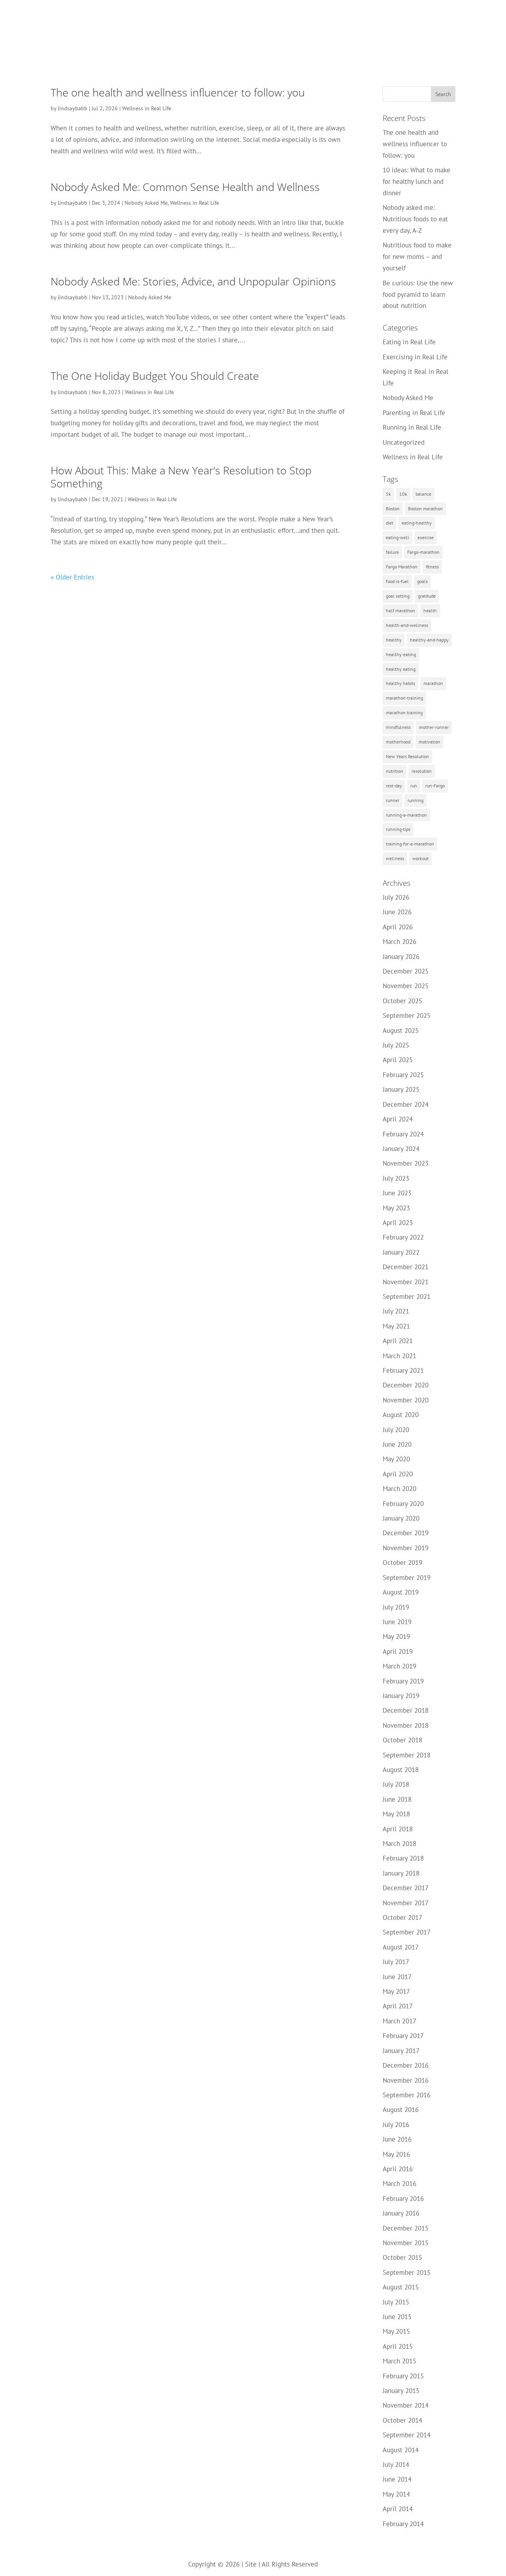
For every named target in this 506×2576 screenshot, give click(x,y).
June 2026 (397, 912)
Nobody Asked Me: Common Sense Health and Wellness (185, 187)
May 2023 (396, 1208)
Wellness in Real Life (147, 108)
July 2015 (396, 2302)
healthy (394, 640)
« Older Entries (72, 577)
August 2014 (401, 2450)
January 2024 (401, 1149)
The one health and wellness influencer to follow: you (178, 92)
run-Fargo (435, 786)
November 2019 (406, 1548)
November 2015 (406, 2243)
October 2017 (402, 1917)
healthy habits (400, 683)
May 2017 (396, 1991)
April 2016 (398, 2169)
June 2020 (397, 1444)
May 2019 (396, 1636)
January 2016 (401, 2213)
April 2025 (398, 1060)
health (430, 611)
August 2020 (401, 1415)
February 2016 (403, 2199)
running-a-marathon (406, 815)
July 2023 (396, 1178)
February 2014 (403, 2524)
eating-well (397, 537)
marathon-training (404, 698)
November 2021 (406, 1282)
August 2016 (401, 2110)
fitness (432, 567)
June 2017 (397, 1977)
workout (420, 858)
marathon (433, 683)
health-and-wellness (407, 625)
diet (390, 523)
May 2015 (396, 2331)
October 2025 (402, 1001)
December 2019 (406, 1533)
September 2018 (407, 1755)
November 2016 (406, 2080)
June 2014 (397, 2479)
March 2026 (399, 942)
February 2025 (403, 1075)
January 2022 (401, 1252)
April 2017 (398, 2006)
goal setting (398, 596)
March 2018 (399, 1844)
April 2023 (398, 1223)
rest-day (394, 786)
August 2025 (401, 1030)
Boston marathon (425, 509)
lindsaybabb (73, 108)
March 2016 (399, 2183)
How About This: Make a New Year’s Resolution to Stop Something (181, 477)
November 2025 (406, 986)
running (415, 800)
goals (422, 581)
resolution (422, 771)
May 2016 (396, 2154)
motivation (430, 742)
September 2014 (407, 2435)
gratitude (427, 596)
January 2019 (401, 1696)
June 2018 (397, 1799)
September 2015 (407, 2272)
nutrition (395, 771)
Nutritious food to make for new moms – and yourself (417, 257)
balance (423, 494)
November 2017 (406, 1903)
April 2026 (398, 927)
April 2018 (398, 1829)
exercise (426, 537)
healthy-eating (401, 654)
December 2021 (406, 1267)
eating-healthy (417, 523)
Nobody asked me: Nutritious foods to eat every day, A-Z (415, 219)
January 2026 (401, 957)
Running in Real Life (412, 427)
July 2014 (396, 2465)
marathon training (404, 712)
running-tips (398, 829)
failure (392, 552)
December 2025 (406, 971)
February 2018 (403, 1858)
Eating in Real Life (409, 342)
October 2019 (402, 1563)
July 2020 (396, 1430)
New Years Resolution (407, 756)
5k (388, 494)
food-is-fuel (397, 581)
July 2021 (396, 1311)
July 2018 (396, 1784)
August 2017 (401, 1947)
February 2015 (403, 2376)
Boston (393, 509)
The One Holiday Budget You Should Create (155, 376)
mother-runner (434, 727)
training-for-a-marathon (410, 844)
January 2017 (401, 2051)
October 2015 (402, 2257)
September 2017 (407, 1932)
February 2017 (403, 2036)
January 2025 (401, 1089)
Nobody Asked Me (146, 203)
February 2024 (403, 1134)
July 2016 (396, 2125)
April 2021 (398, 1341)
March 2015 (399, 2361)
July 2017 (396, 1962)
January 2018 (401, 1873)
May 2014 (396, 2494)
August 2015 (401, 2287)
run (414, 786)
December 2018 (406, 1710)
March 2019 (399, 1666)
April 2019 (398, 1651)
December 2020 (406, 1385)
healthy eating (401, 669)
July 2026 (396, 897)
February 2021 (403, 1370)
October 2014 (402, 2420)
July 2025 (396, 1045)
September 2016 (407, 2095)
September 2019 (407, 1578)
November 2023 (406, 1163)
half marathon (400, 611)
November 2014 (406, 2405)
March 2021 (399, 1356)
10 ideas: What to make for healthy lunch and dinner (416, 181)
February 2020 (403, 1504)
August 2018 (401, 1770)
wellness (395, 858)
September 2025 (407, 1015)
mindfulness (398, 727)
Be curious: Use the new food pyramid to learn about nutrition (418, 294)
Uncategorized (404, 442)
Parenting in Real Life (414, 413)
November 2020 (406, 1400)
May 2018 (396, 1814)
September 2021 (407, 1296)
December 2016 (406, 2065)
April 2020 (398, 1474)
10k (403, 494)
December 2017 (406, 1888)
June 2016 (397, 2139)
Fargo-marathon (423, 552)
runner (393, 800)
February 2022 (403, 1237)
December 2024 (406, 1104)
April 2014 (398, 2509)
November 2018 (406, 1725)
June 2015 (397, 2317)
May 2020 (396, 1459)
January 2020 (401, 1518)
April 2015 (398, 2346)
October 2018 (402, 1740)
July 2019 (396, 1607)
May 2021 (396, 1326)
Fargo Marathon (402, 567)
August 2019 (401, 1592)
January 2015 (401, 2391)
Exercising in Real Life (415, 357)
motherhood (398, 742)
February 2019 (403, 1681)
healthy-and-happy (429, 640)
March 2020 (399, 1489)
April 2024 (398, 1119)
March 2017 (399, 2021)
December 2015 (406, 2228)
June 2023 (397, 1193)
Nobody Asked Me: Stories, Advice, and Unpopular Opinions (193, 281)
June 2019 (397, 1622)
